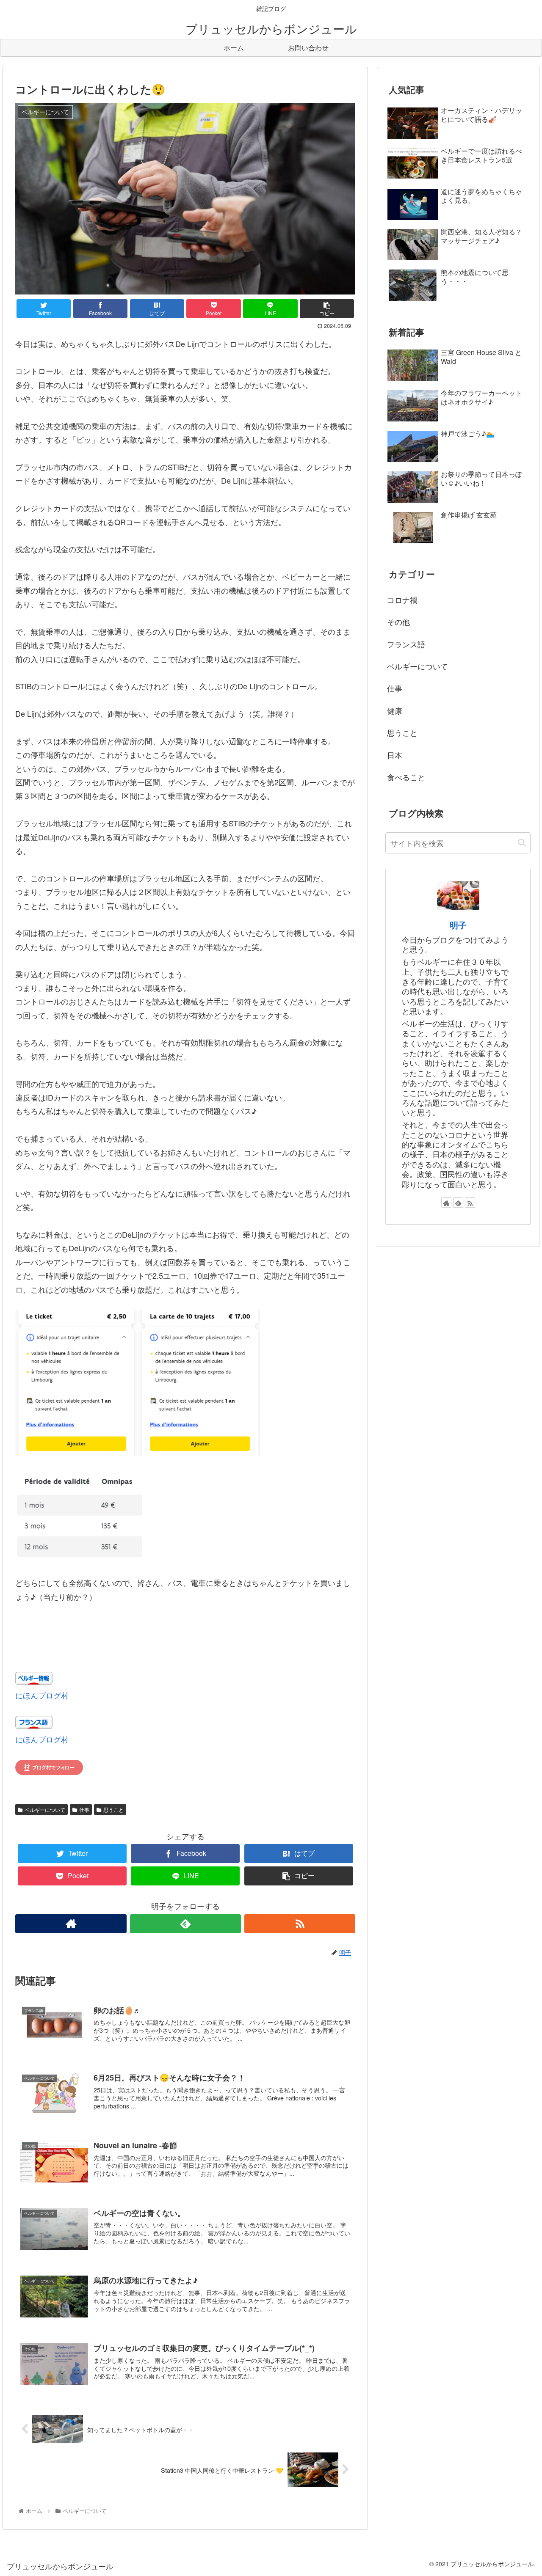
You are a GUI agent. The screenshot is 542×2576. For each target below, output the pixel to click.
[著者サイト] (71, 1924)
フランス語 (406, 644)
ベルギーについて (45, 1810)
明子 (458, 925)
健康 (395, 710)
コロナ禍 (402, 600)
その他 (398, 622)
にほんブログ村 (42, 1695)
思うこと (113, 1810)
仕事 (84, 1810)
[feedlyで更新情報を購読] (185, 1924)
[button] (522, 843)
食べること (406, 777)
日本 (395, 755)
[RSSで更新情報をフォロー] (300, 1924)
